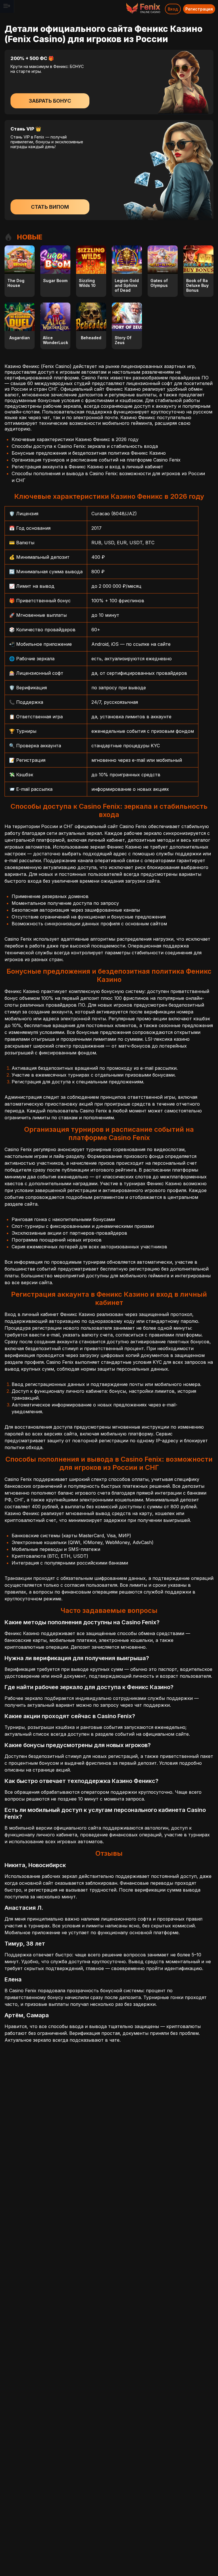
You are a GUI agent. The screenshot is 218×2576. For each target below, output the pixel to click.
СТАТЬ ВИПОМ (50, 207)
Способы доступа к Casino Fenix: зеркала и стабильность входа (85, 446)
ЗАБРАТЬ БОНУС (50, 101)
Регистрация (199, 9)
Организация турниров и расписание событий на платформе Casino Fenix (96, 460)
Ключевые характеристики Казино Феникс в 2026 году (75, 439)
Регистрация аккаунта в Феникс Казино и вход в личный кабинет (87, 467)
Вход (173, 9)
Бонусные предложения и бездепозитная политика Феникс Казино (89, 453)
